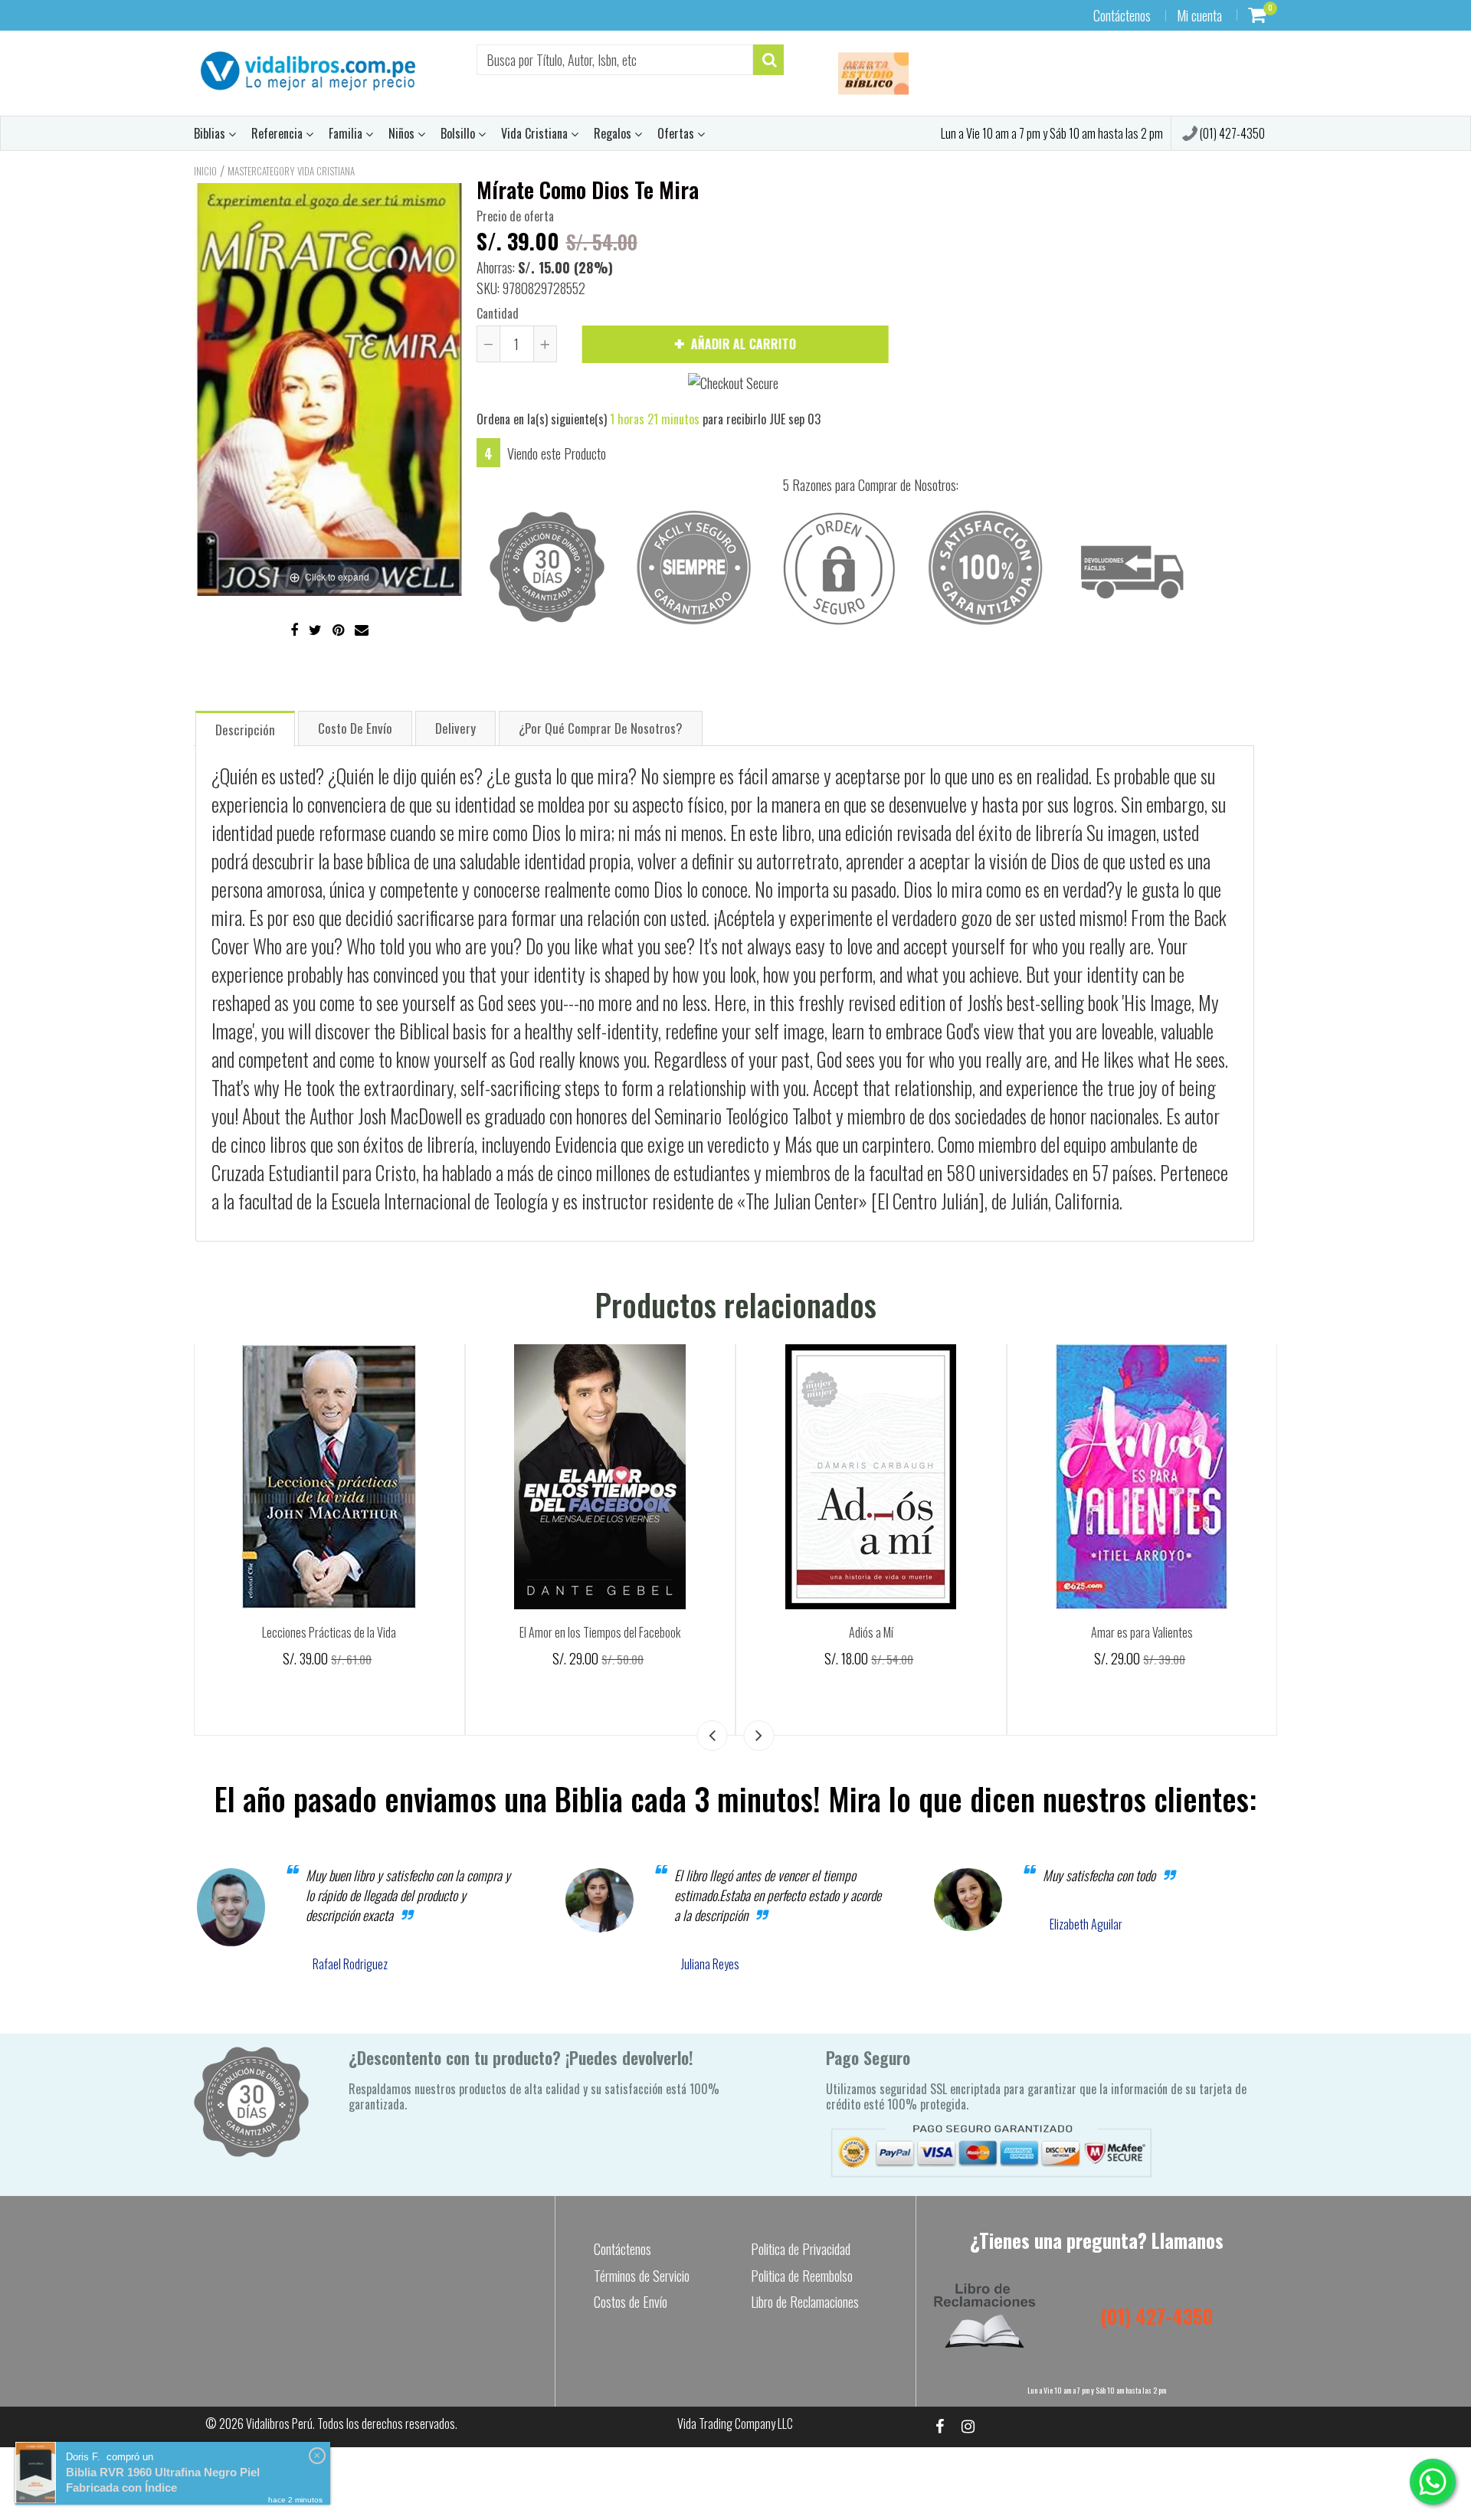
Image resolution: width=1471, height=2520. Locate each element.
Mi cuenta (1199, 15)
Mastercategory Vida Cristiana (291, 171)
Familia (347, 133)
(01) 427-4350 (1231, 133)
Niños (403, 133)
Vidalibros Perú (279, 2423)
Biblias (211, 133)
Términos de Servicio (642, 2276)
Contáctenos (1122, 15)
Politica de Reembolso (802, 2276)
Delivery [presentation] (455, 728)
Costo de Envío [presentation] (355, 728)
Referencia (278, 133)
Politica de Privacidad (801, 2249)
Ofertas (677, 133)
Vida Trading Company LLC (735, 2423)
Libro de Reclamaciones (805, 2302)
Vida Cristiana (536, 133)
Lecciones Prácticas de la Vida (329, 1632)
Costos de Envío (631, 2302)
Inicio (205, 171)
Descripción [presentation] (245, 730)
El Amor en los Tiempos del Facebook (600, 1632)
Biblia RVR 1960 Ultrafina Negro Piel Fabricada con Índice (163, 2480)
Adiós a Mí (871, 1632)
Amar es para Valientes (1142, 1632)
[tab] (245, 728)
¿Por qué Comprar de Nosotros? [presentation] (601, 728)
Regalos (614, 133)
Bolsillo (459, 133)
